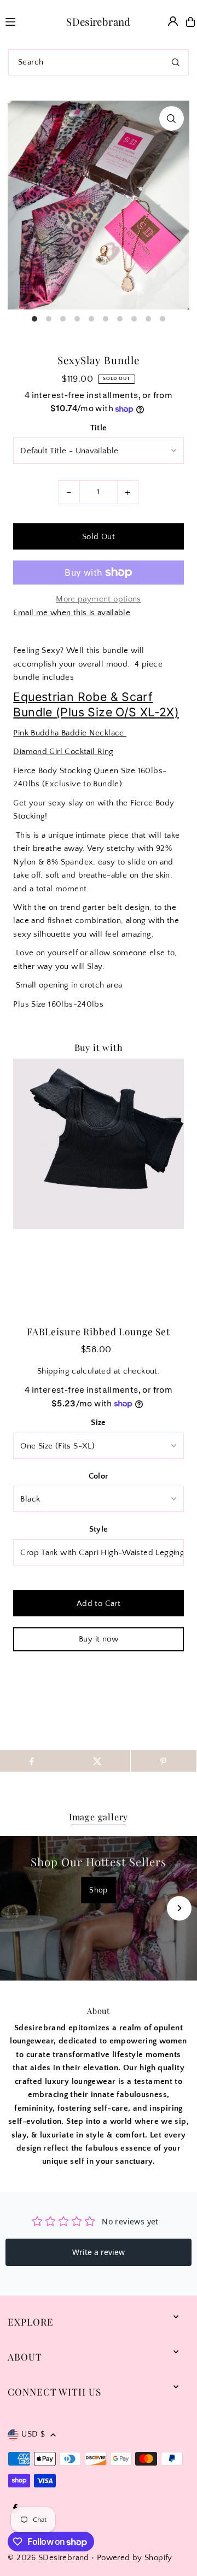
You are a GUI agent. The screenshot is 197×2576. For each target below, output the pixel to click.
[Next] (179, 1908)
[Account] (173, 21)
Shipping (53, 1371)
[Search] (176, 62)
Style (99, 1529)
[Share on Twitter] (97, 1761)
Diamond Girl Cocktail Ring (63, 752)
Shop (99, 1890)
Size (99, 1423)
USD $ (33, 2434)
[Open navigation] (19, 21)
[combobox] (99, 62)
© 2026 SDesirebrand (48, 2558)
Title (99, 428)
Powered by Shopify (135, 2558)
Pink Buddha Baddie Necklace (70, 733)
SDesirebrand (99, 22)
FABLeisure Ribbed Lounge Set (99, 1331)
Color (99, 1476)
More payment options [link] (99, 599)
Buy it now (99, 1639)
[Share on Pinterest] (164, 1761)
